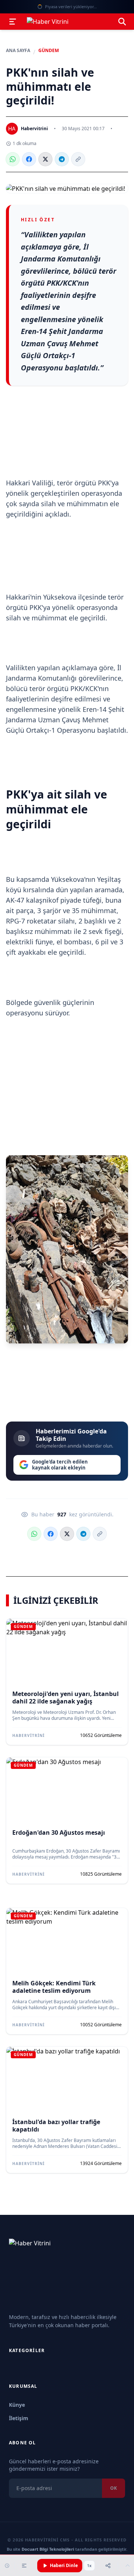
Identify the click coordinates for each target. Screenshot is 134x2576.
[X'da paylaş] (45, 159)
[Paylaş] (108, 2566)
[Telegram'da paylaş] (62, 159)
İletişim (19, 2418)
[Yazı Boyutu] (24, 2566)
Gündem (49, 51)
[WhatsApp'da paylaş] (13, 159)
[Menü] (13, 22)
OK (114, 2488)
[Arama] (122, 22)
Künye (17, 2405)
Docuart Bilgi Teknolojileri (48, 2549)
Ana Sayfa (18, 51)
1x (89, 2566)
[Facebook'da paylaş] (29, 159)
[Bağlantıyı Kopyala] (78, 159)
